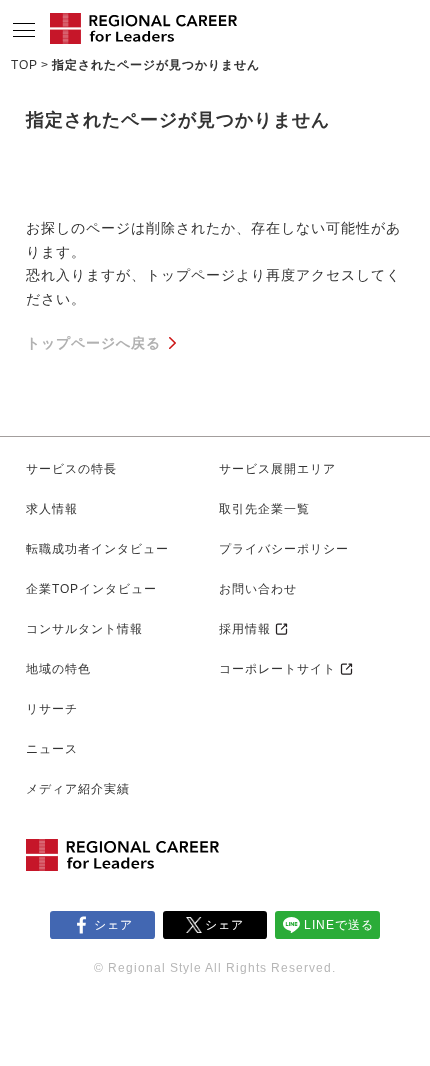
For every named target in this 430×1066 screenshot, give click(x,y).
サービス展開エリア (277, 469)
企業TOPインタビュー (91, 589)
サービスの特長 (71, 469)
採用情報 (245, 629)
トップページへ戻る (93, 343)
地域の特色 (58, 669)
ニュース (52, 749)
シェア (113, 925)
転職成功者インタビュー (97, 549)
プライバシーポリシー (284, 549)
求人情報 (52, 509)
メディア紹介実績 (78, 789)
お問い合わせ (258, 589)
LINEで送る (339, 925)
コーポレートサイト (277, 669)
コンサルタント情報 (84, 629)
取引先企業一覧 (264, 509)
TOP (24, 65)
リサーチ (52, 709)
